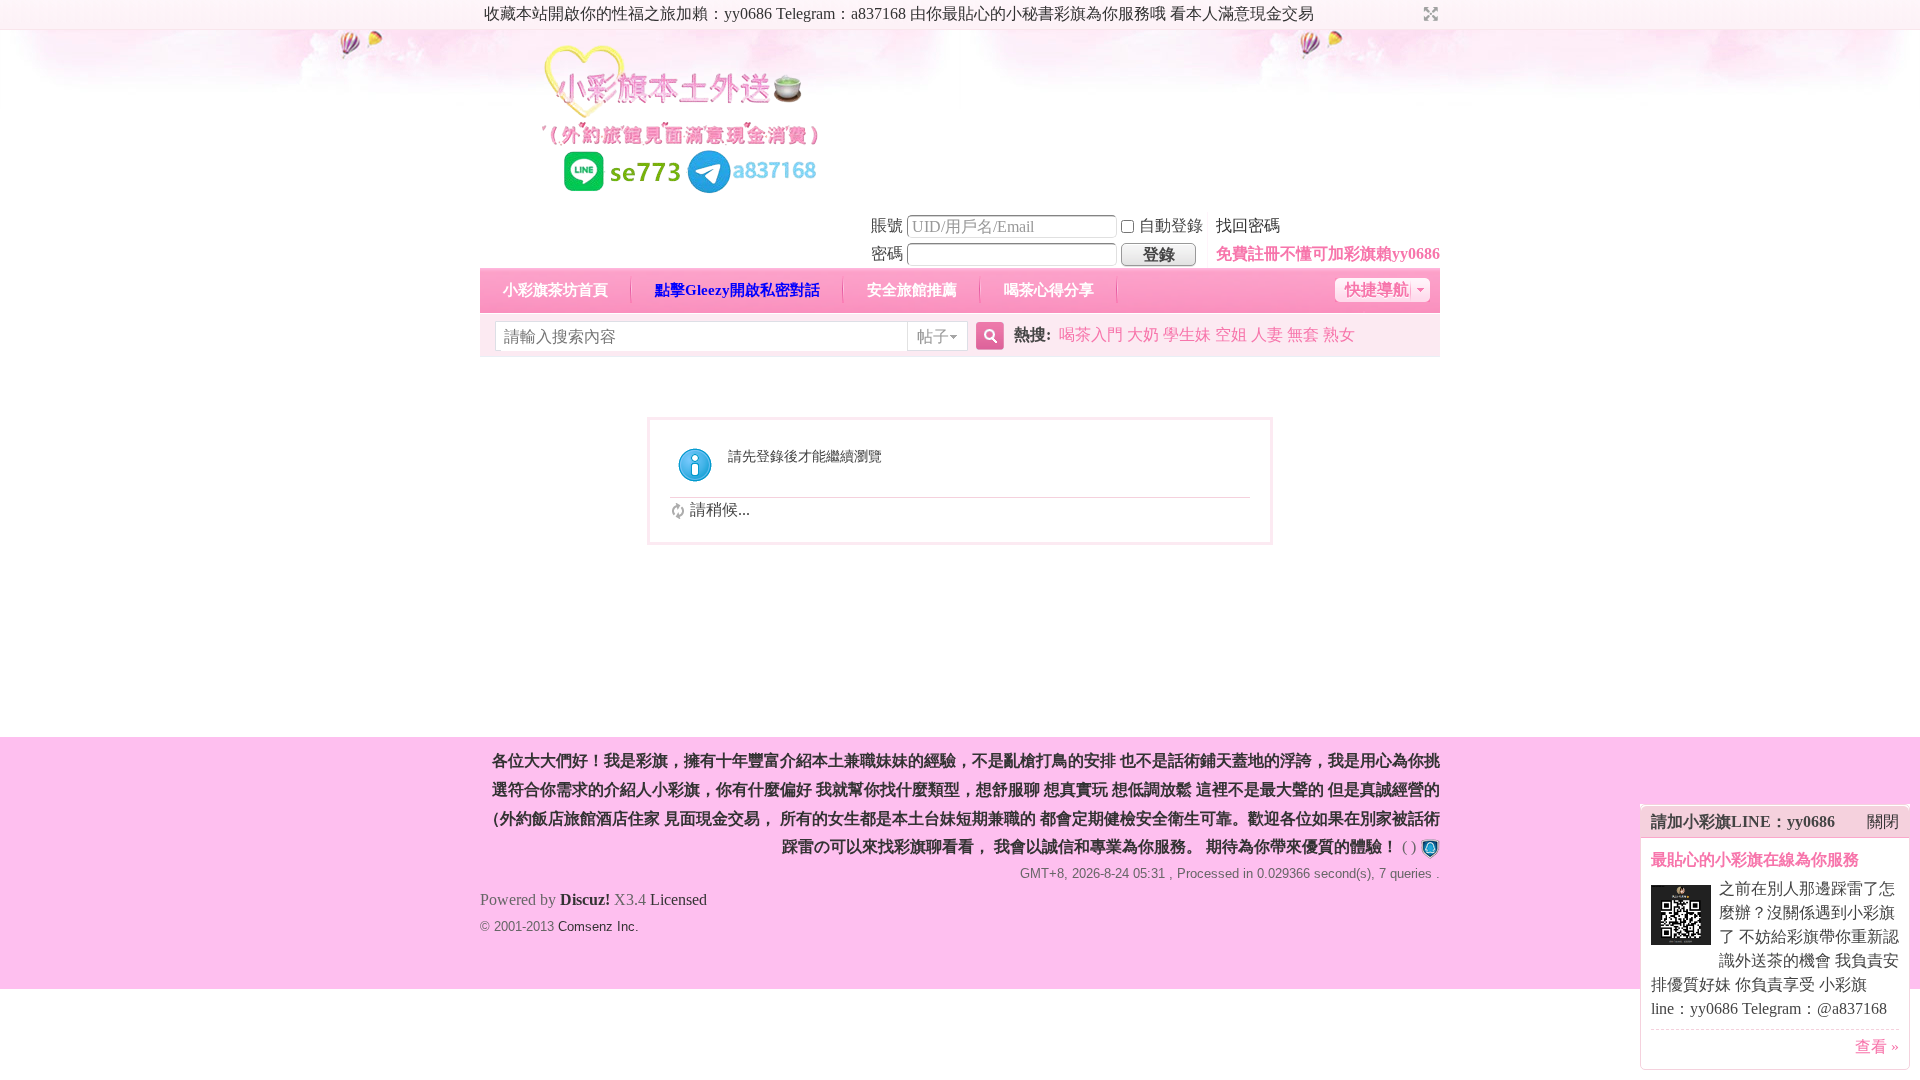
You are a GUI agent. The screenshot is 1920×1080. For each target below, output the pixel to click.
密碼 (887, 253)
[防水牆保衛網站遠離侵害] (1430, 846)
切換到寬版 (1428, 14)
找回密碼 (1248, 225)
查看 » (1877, 1046)
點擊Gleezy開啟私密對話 (737, 290)
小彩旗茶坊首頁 (555, 290)
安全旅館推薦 (912, 290)
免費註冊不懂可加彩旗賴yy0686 (1328, 253)
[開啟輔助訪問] (1412, 14)
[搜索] (987, 336)
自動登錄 (1171, 225)
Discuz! (585, 899)
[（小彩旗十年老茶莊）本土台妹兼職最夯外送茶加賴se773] (680, 198)
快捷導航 (1377, 289)
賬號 (887, 225)
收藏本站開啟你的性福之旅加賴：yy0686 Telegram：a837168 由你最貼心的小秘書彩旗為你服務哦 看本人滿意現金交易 (899, 13)
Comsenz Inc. (598, 926)
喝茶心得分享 (1049, 290)
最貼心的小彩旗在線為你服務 (1755, 859)
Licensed (678, 899)
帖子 (933, 336)
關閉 (1883, 821)
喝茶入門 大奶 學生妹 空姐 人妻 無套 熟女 (1207, 334)
